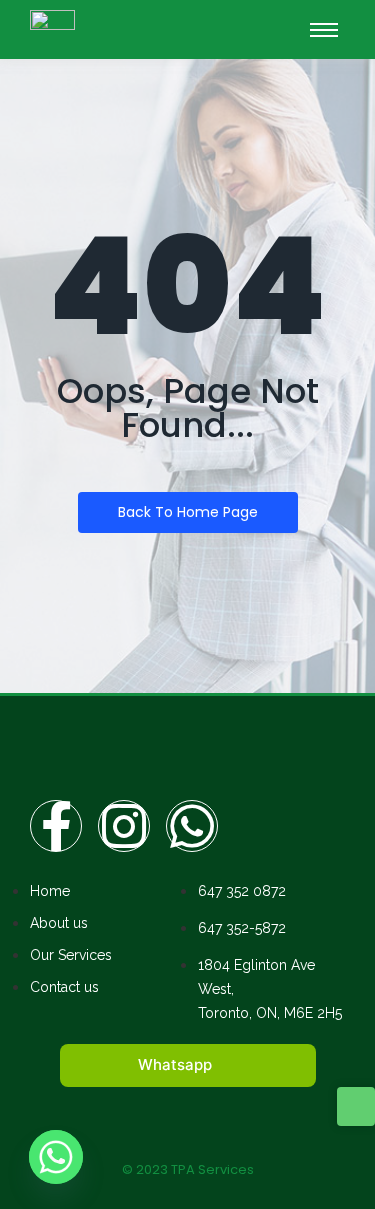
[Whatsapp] (192, 826)
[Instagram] (124, 826)
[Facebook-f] (56, 826)
